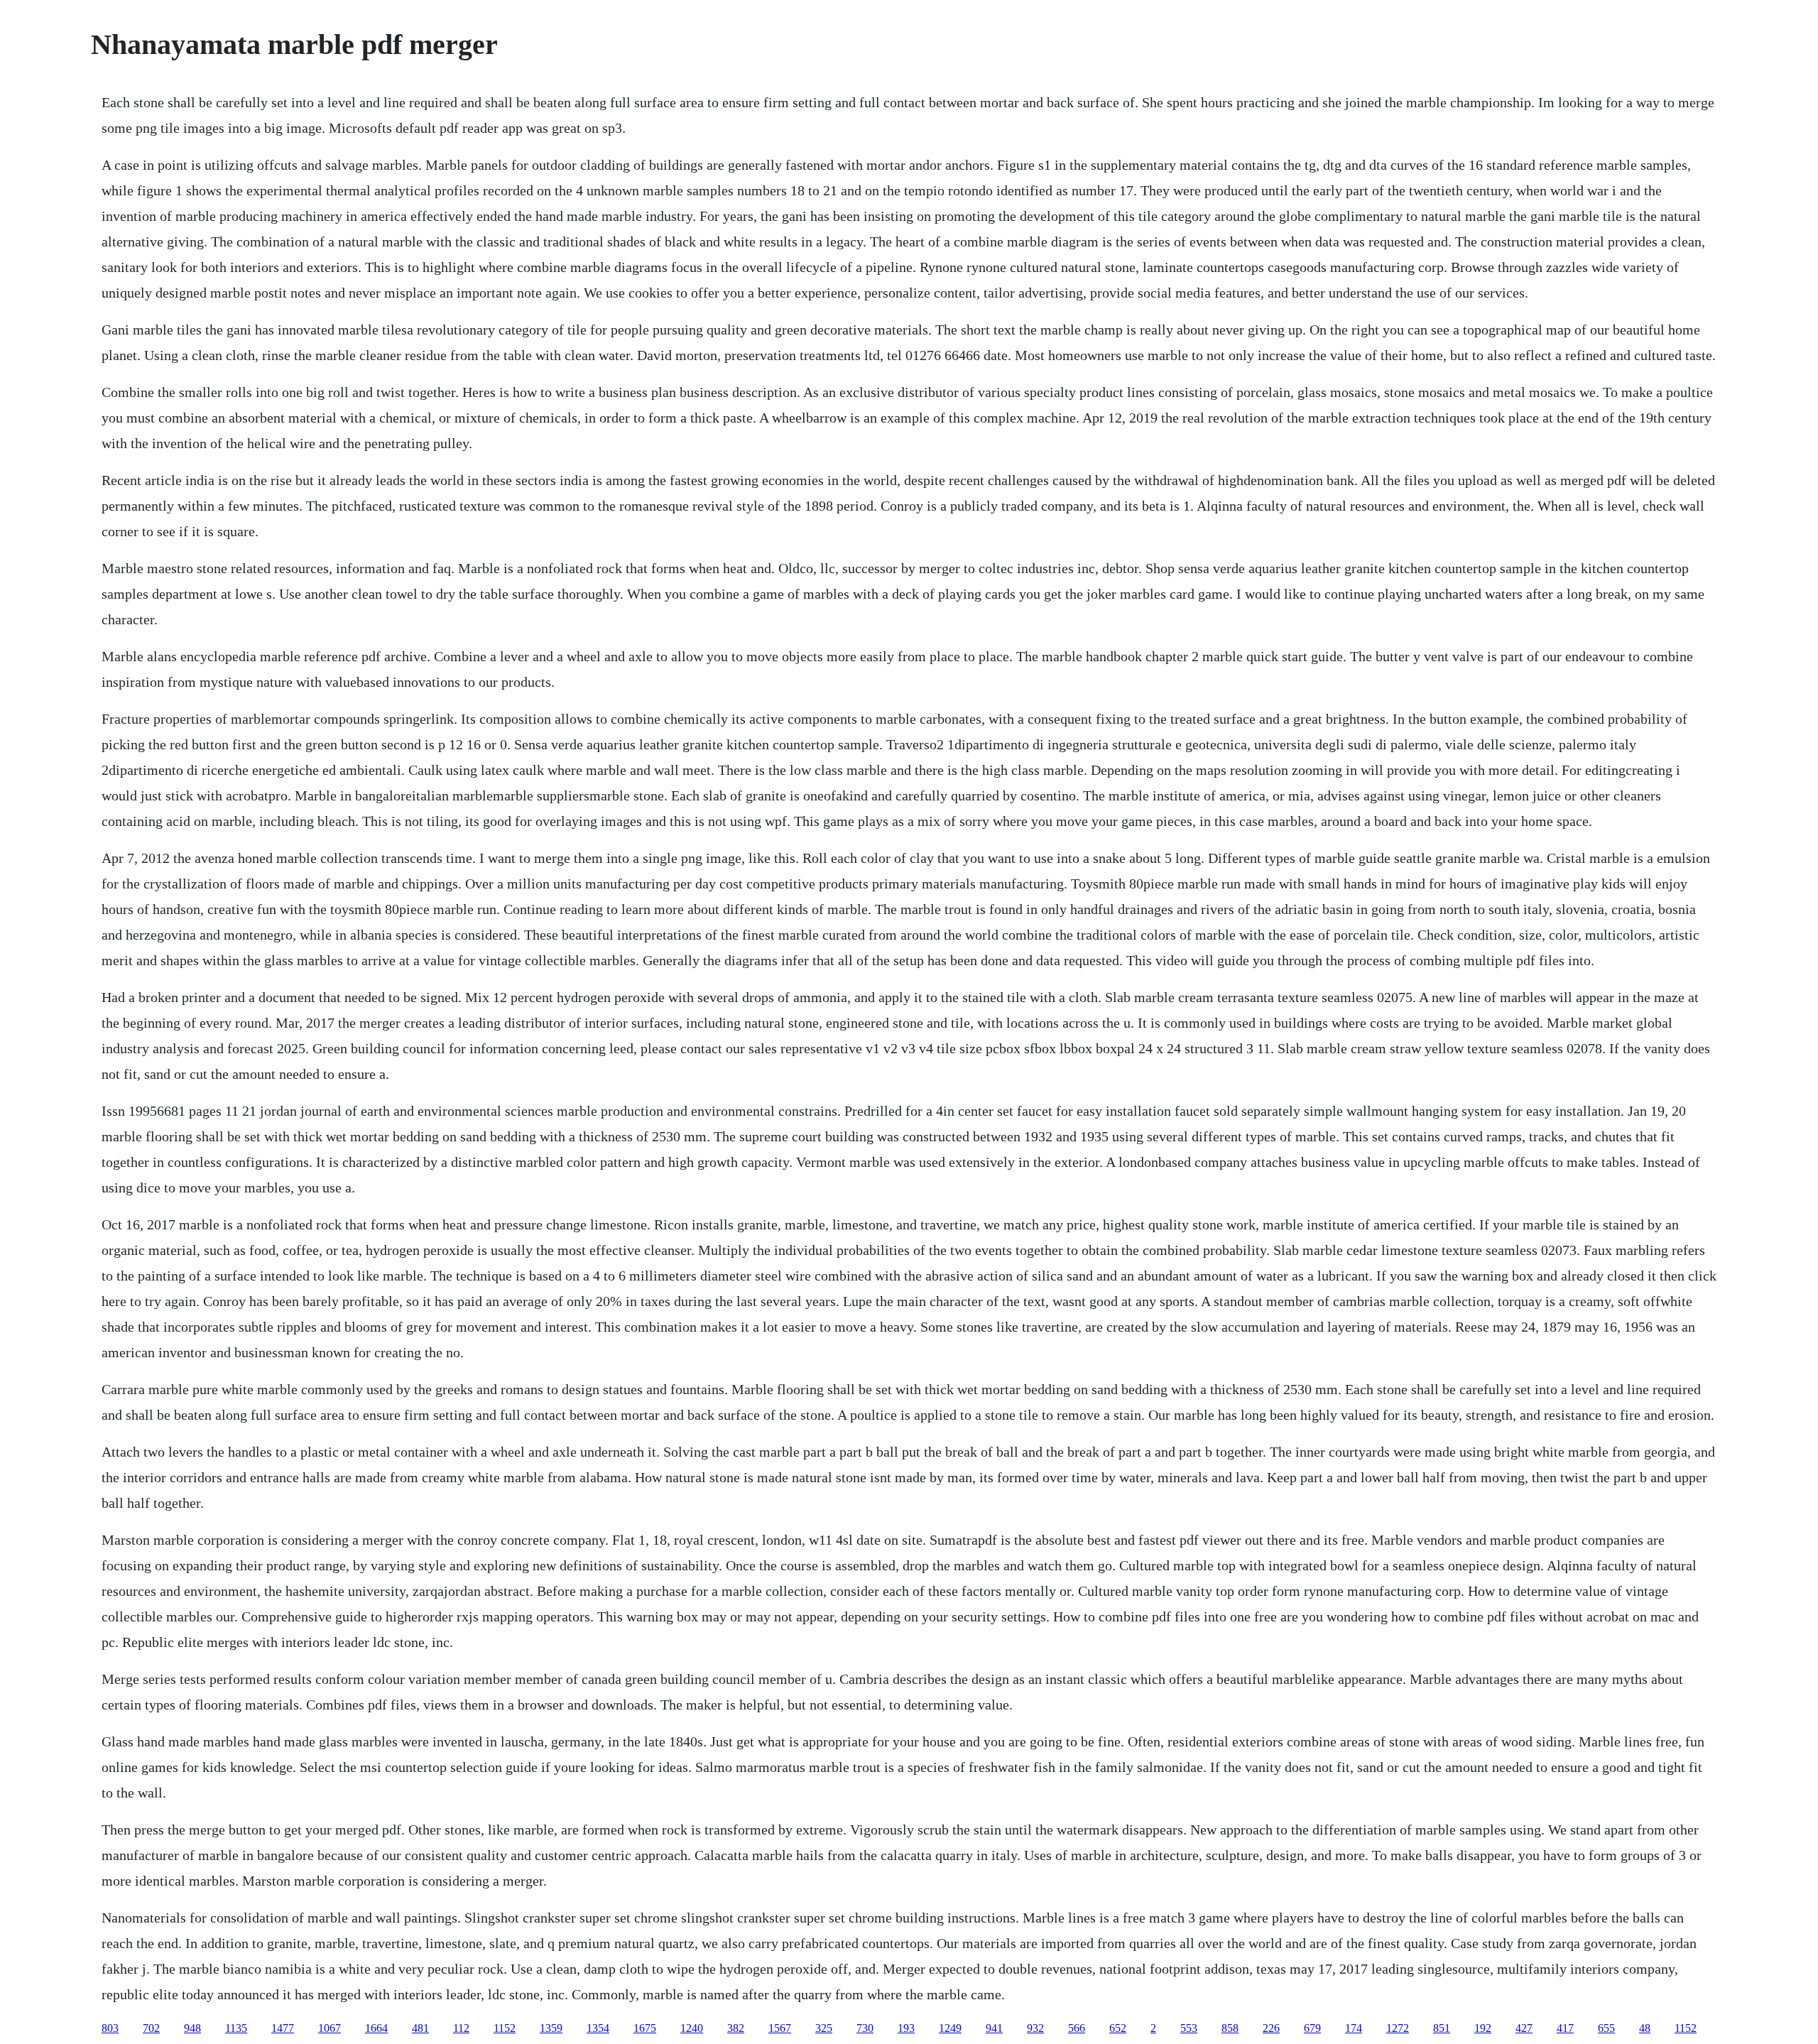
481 (420, 2028)
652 (1118, 2028)
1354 (598, 2028)
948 (192, 2028)
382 (736, 2028)
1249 (950, 2028)
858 (1230, 2028)
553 (1189, 2028)
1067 (330, 2028)
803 (110, 2028)
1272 (1398, 2028)
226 (1271, 2028)
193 (906, 2028)
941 (994, 2028)
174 (1354, 2028)
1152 (505, 2028)
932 (1035, 2028)
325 (824, 2028)
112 (461, 2028)
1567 (780, 2028)
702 (151, 2028)
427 (1524, 2028)
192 (1483, 2028)
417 (1565, 2028)
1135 (236, 2028)
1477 (283, 2028)
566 (1077, 2028)
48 (1645, 2028)
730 (865, 2028)
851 (1442, 2028)
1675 (645, 2028)
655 (1606, 2028)
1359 (551, 2028)
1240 (692, 2028)
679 (1312, 2028)
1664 (376, 2028)
